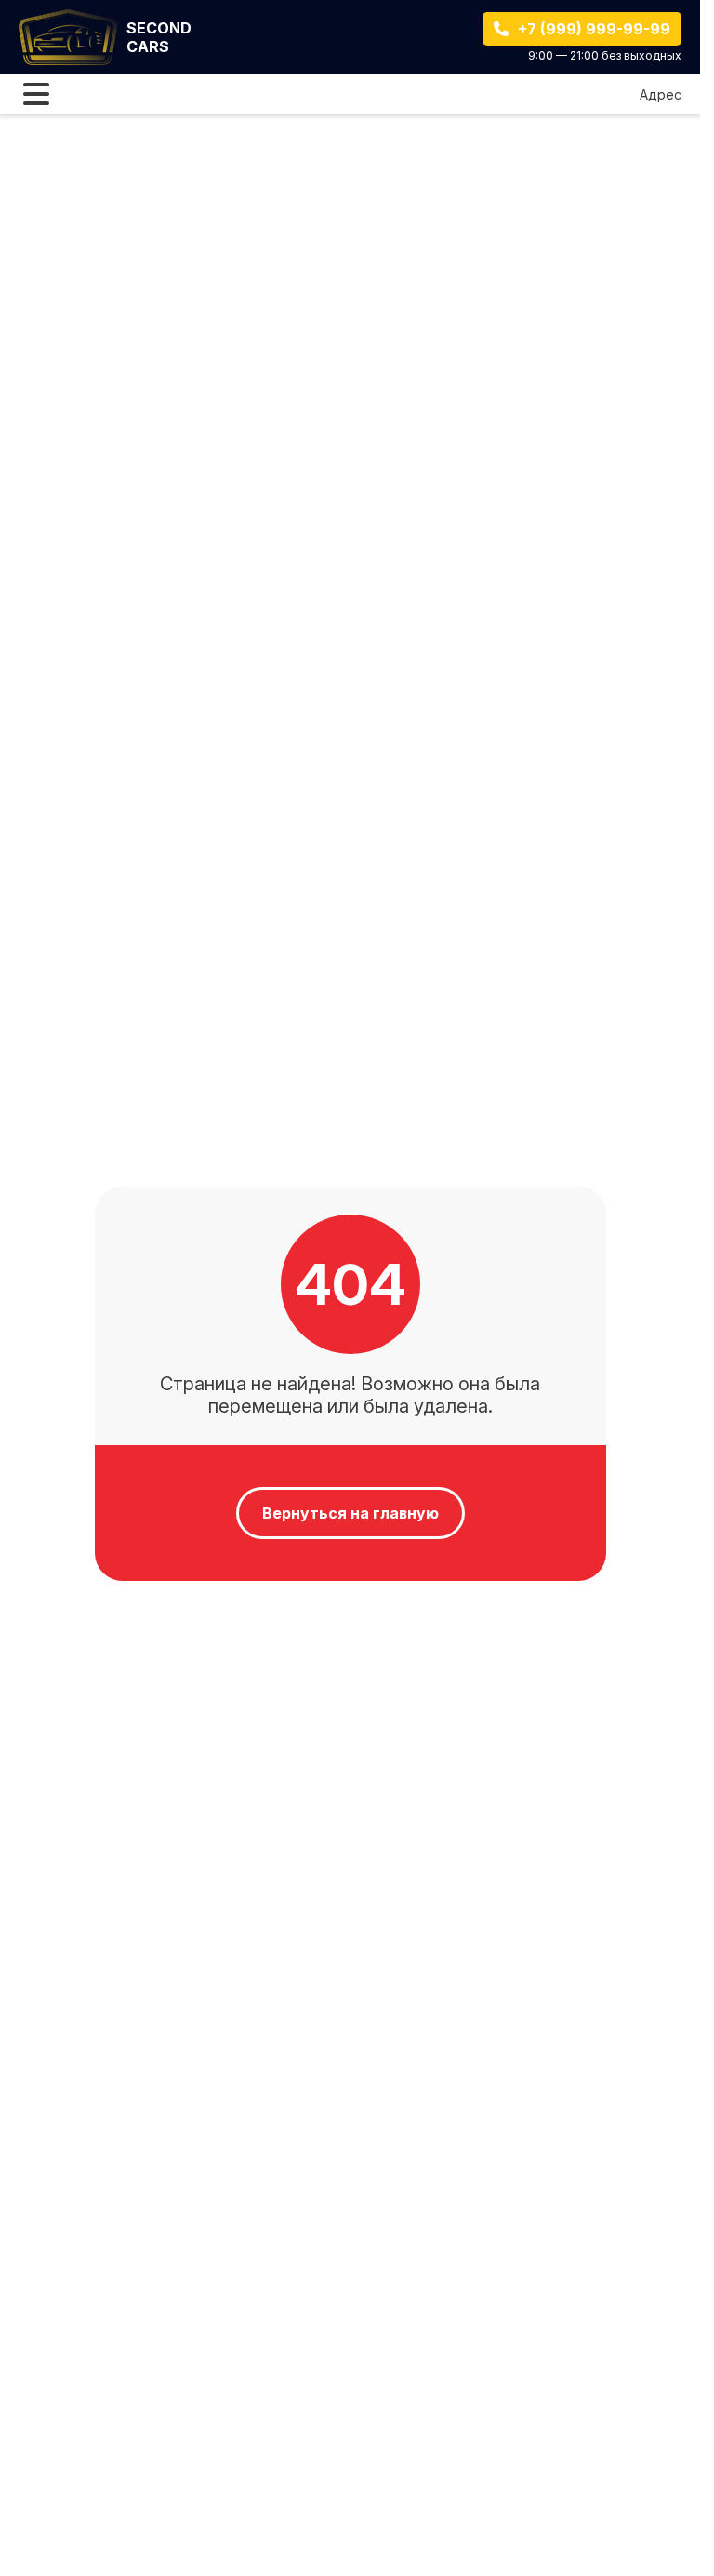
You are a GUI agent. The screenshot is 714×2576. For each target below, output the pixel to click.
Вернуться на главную (350, 1513)
